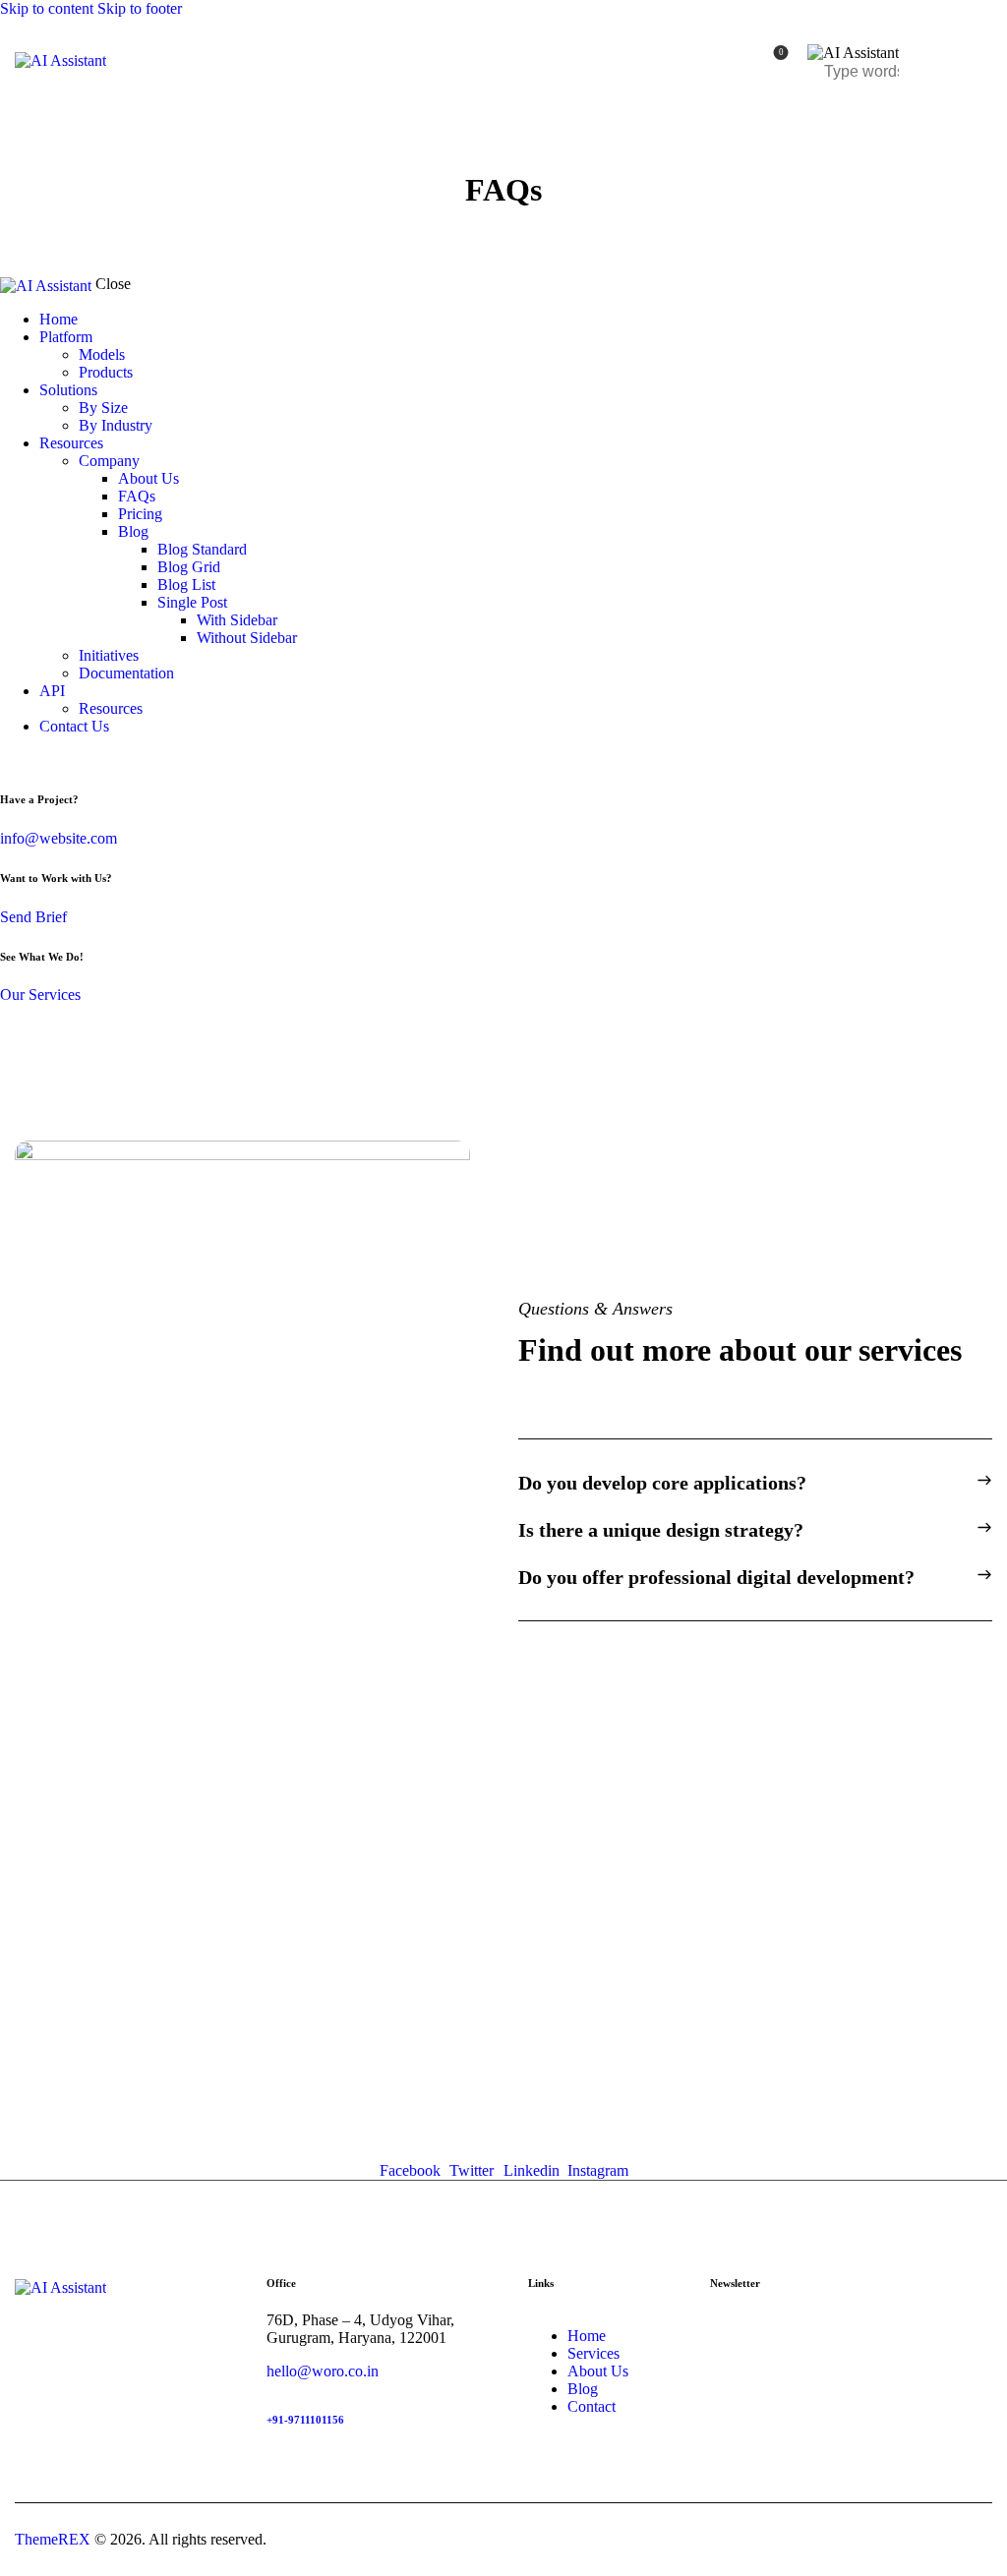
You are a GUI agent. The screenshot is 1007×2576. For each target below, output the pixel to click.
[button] (755, 1483)
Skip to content (47, 8)
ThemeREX (53, 2539)
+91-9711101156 (305, 2420)
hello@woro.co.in (323, 2371)
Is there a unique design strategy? (661, 1530)
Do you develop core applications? (662, 1483)
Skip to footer (140, 8)
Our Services (40, 995)
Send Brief (33, 917)
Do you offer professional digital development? (716, 1577)
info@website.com (59, 838)
